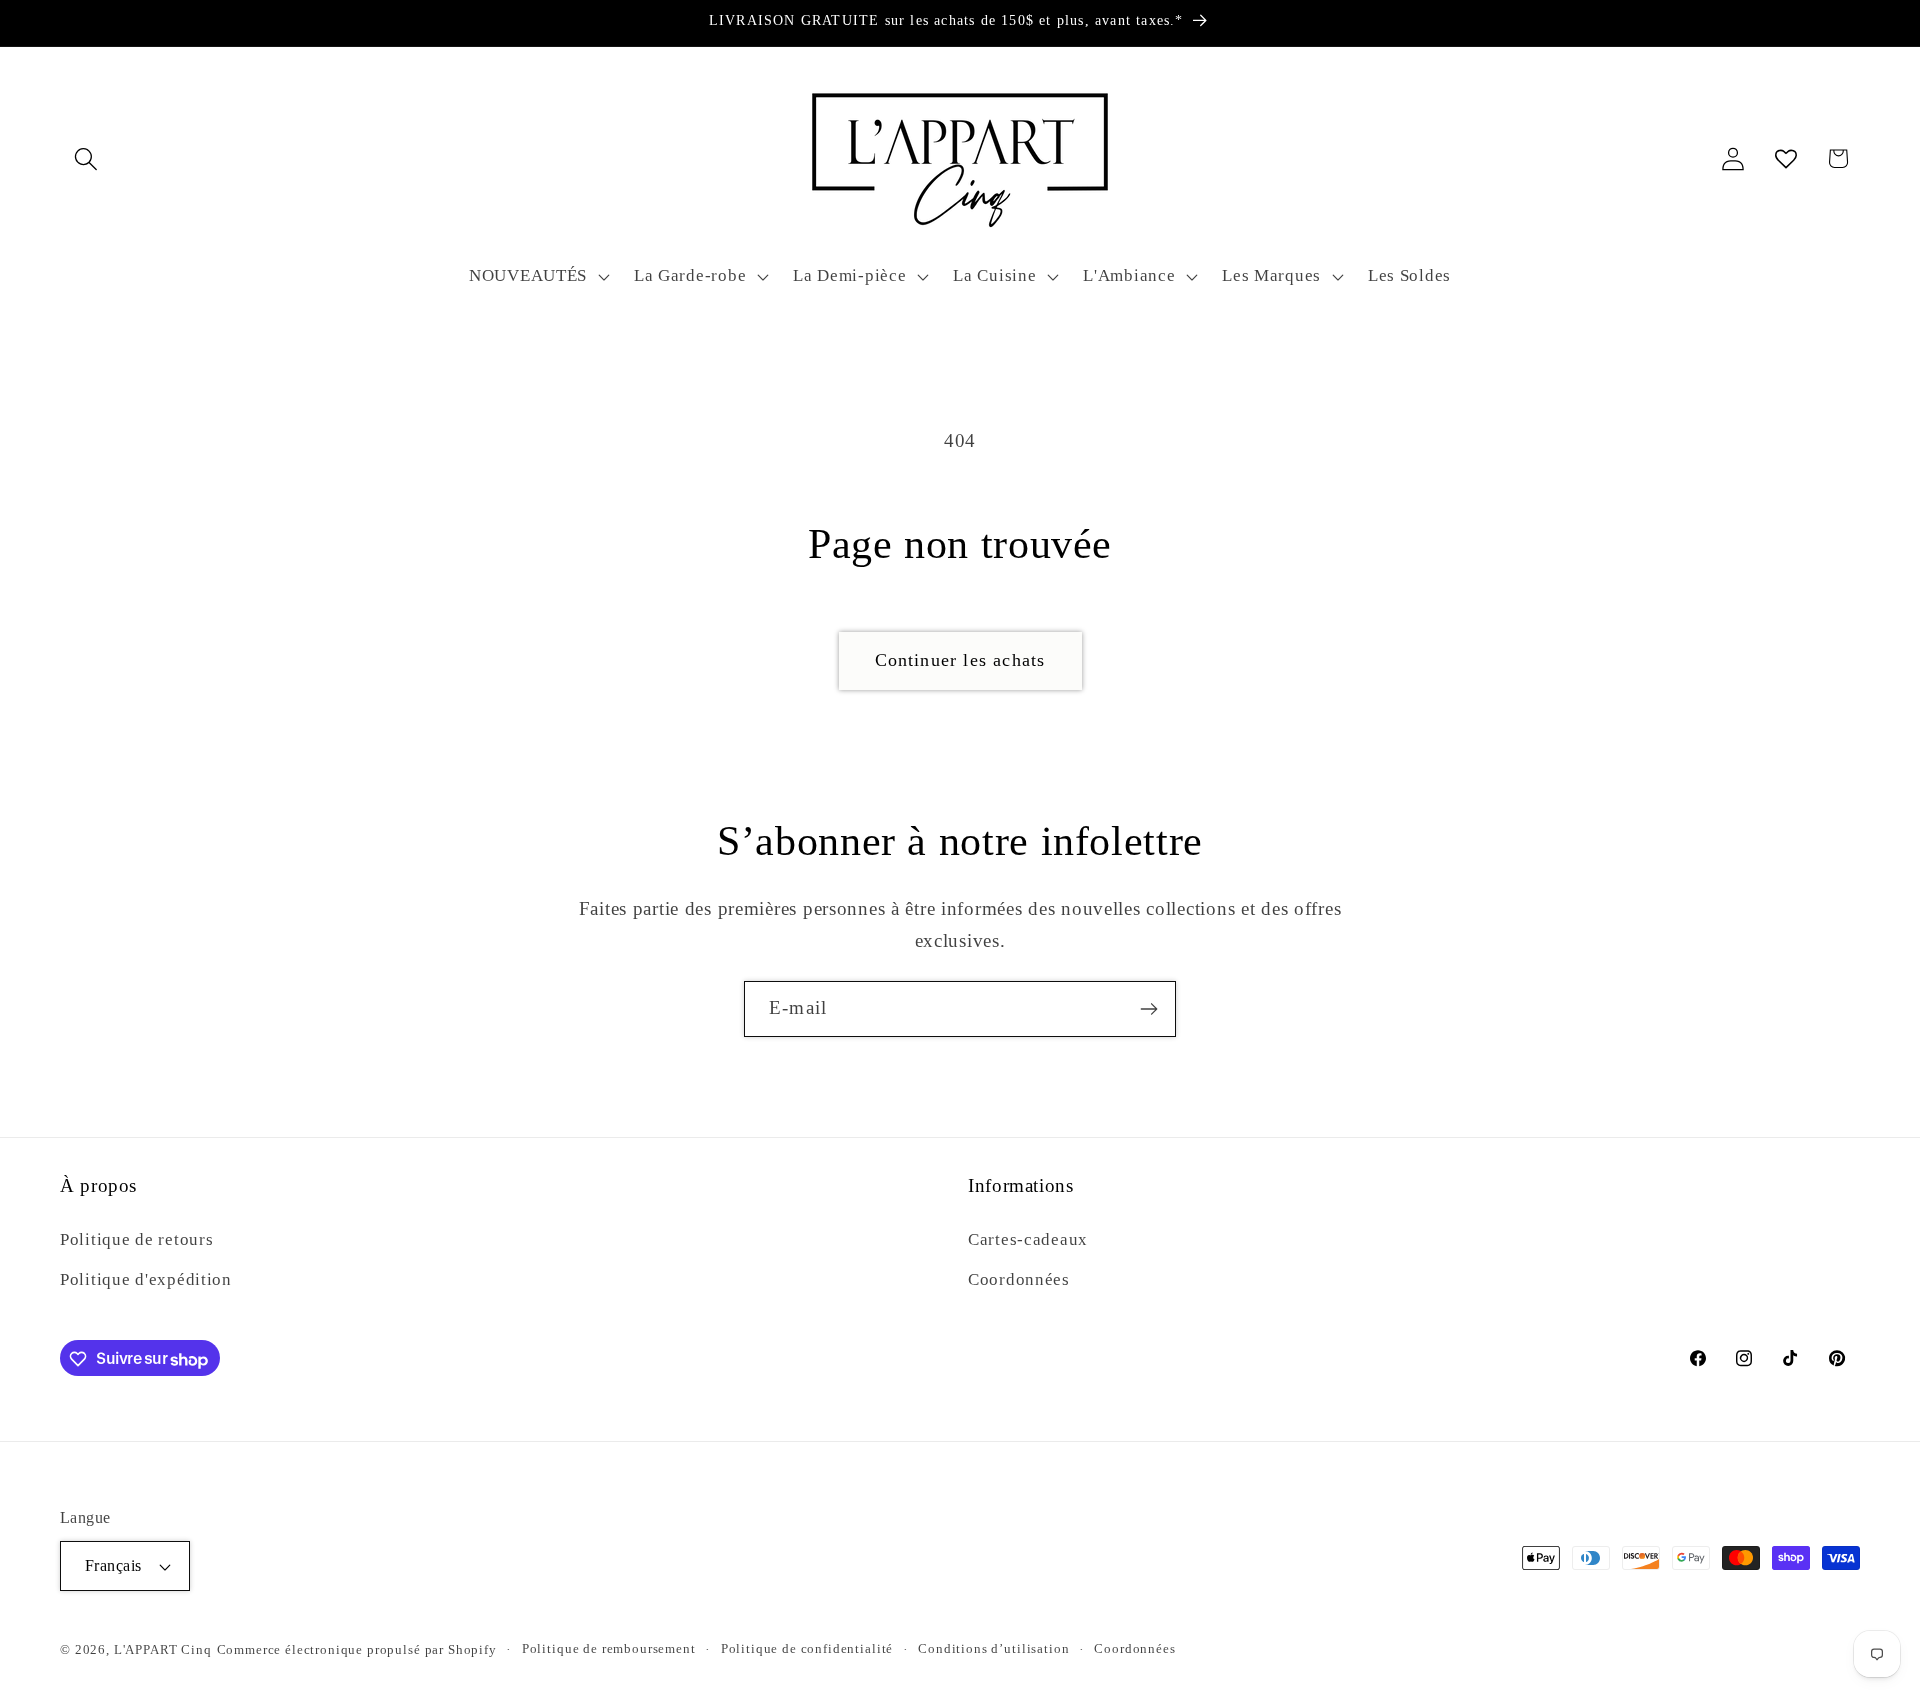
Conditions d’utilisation (993, 1648)
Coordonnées (1019, 1278)
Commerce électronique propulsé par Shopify (357, 1649)
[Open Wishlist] (1785, 158)
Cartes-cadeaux (1028, 1238)
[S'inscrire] (1148, 1009)
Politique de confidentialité (807, 1648)
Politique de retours (136, 1238)
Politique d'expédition (146, 1278)
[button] (86, 158)
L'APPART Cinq (163, 1649)
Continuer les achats (960, 660)
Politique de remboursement (609, 1648)
